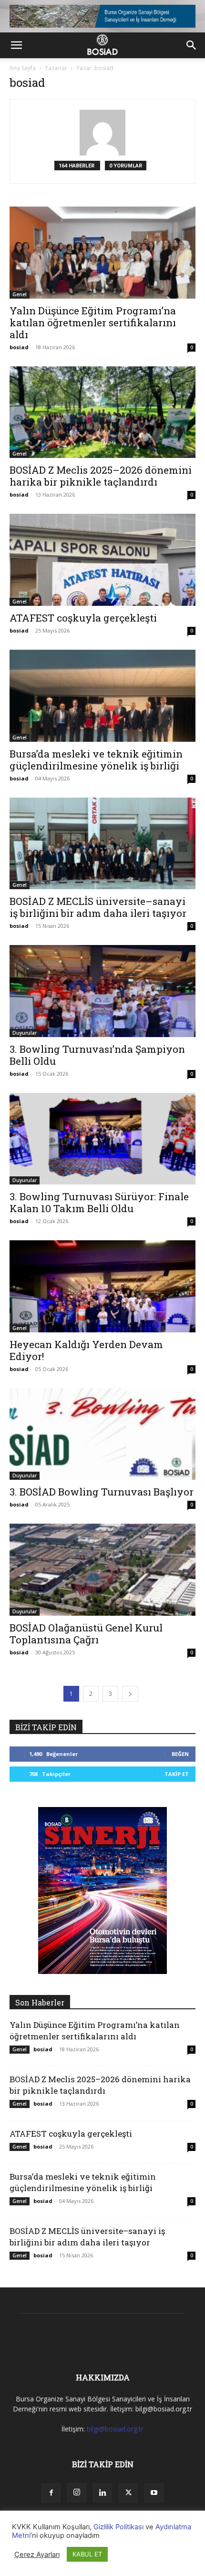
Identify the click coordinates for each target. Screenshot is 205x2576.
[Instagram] (77, 2493)
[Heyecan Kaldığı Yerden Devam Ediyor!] (102, 1286)
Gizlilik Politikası (118, 2527)
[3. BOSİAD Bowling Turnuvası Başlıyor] (102, 1434)
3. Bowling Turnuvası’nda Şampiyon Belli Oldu (97, 1055)
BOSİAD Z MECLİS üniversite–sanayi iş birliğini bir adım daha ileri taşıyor (98, 907)
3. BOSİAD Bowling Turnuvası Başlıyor (102, 1492)
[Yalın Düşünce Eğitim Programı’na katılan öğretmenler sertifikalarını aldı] (102, 253)
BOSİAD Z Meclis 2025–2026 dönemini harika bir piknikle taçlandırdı (101, 476)
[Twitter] (128, 2493)
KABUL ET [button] (87, 2554)
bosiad (19, 347)
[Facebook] (51, 2493)
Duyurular (25, 1033)
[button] (16, 45)
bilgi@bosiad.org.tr (115, 2429)
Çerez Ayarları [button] (37, 2555)
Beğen (180, 1754)
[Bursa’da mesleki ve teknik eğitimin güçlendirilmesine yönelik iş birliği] (102, 696)
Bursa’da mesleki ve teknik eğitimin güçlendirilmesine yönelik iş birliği (96, 760)
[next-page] (130, 1694)
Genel (20, 294)
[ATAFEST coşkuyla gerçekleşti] (102, 560)
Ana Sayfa (23, 68)
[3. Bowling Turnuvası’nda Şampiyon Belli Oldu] (102, 991)
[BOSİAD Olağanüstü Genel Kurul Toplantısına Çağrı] (102, 1570)
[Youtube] (154, 2493)
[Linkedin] (102, 2493)
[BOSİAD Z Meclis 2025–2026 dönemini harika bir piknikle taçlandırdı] (102, 412)
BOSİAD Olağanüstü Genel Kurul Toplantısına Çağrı (86, 1634)
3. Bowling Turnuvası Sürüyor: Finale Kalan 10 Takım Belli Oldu (99, 1202)
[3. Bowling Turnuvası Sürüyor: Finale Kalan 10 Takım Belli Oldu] (102, 1139)
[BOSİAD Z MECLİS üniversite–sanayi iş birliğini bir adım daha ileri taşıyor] (102, 844)
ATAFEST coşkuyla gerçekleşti (83, 618)
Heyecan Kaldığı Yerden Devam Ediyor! (86, 1350)
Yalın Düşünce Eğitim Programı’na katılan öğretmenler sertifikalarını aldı (93, 322)
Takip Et (177, 1774)
